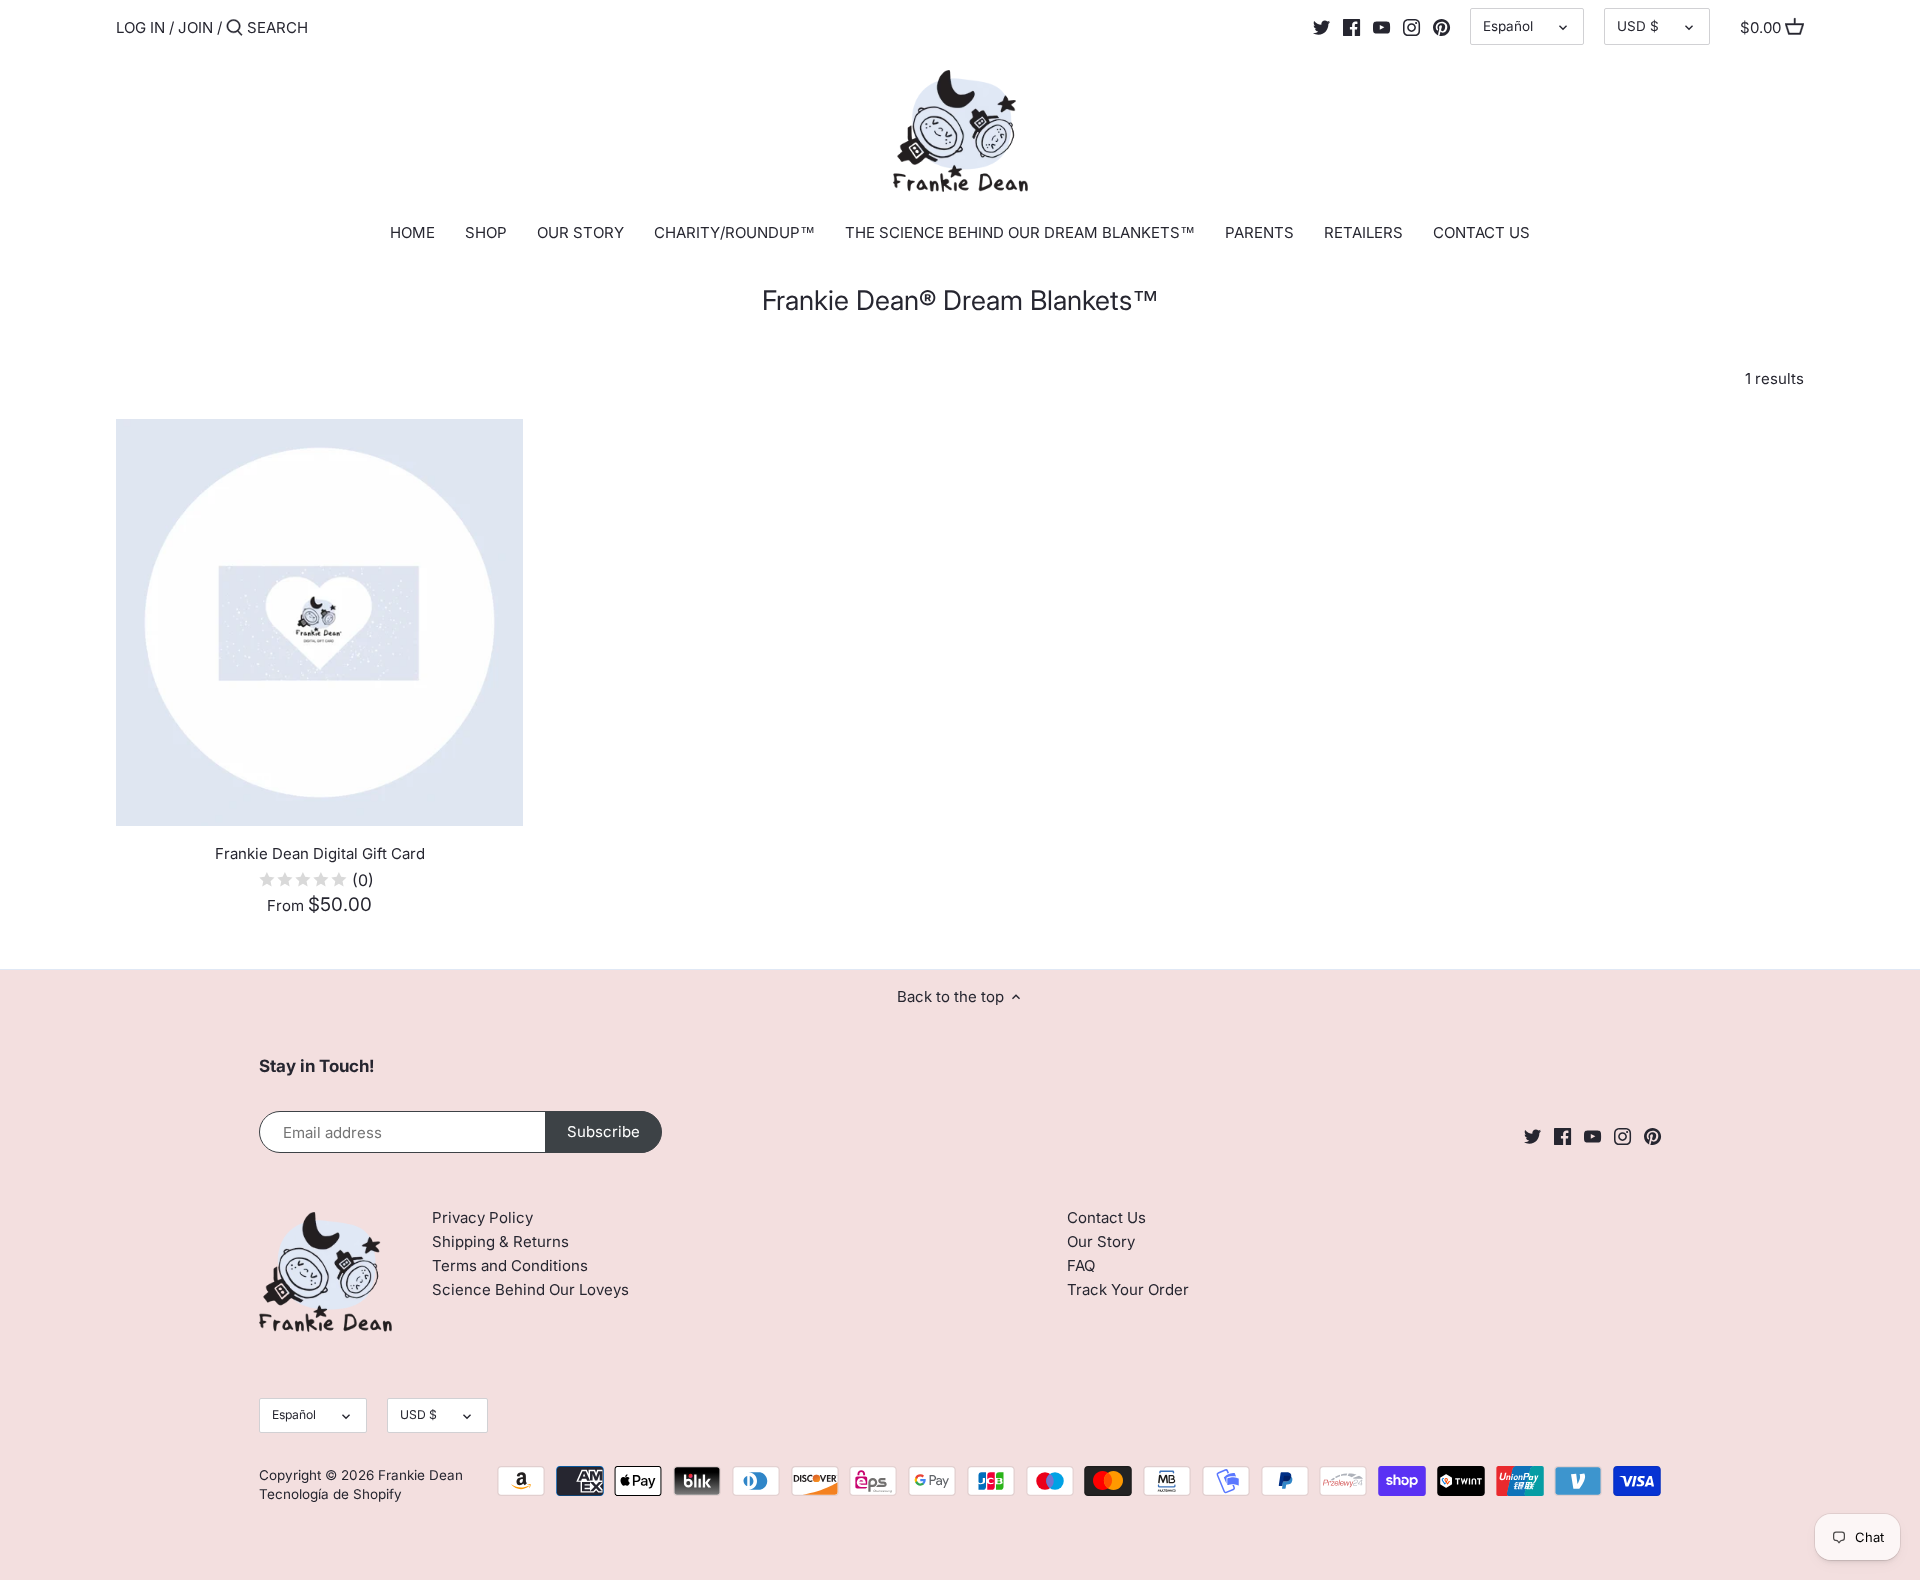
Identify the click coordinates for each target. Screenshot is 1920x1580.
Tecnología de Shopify (330, 1494)
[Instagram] (1411, 27)
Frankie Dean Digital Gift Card (320, 853)
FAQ (1081, 1265)
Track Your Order (1128, 1289)
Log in (140, 27)
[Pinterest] (1441, 27)
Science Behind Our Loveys (530, 1289)
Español (1508, 26)
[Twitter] (1321, 27)
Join (195, 27)
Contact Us (1106, 1217)
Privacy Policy (482, 1217)
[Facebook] (1351, 27)
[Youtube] (1381, 27)
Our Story (1101, 1241)
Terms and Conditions (510, 1265)
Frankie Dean (420, 1475)
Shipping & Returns (500, 1241)
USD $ (1638, 26)
